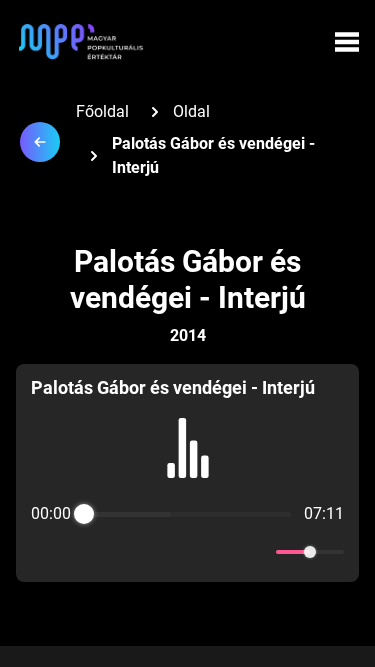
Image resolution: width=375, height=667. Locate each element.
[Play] (188, 552)
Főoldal (102, 111)
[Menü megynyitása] (347, 42)
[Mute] (257, 552)
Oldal (191, 111)
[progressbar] (187, 514)
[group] (187, 473)
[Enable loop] (44, 552)
